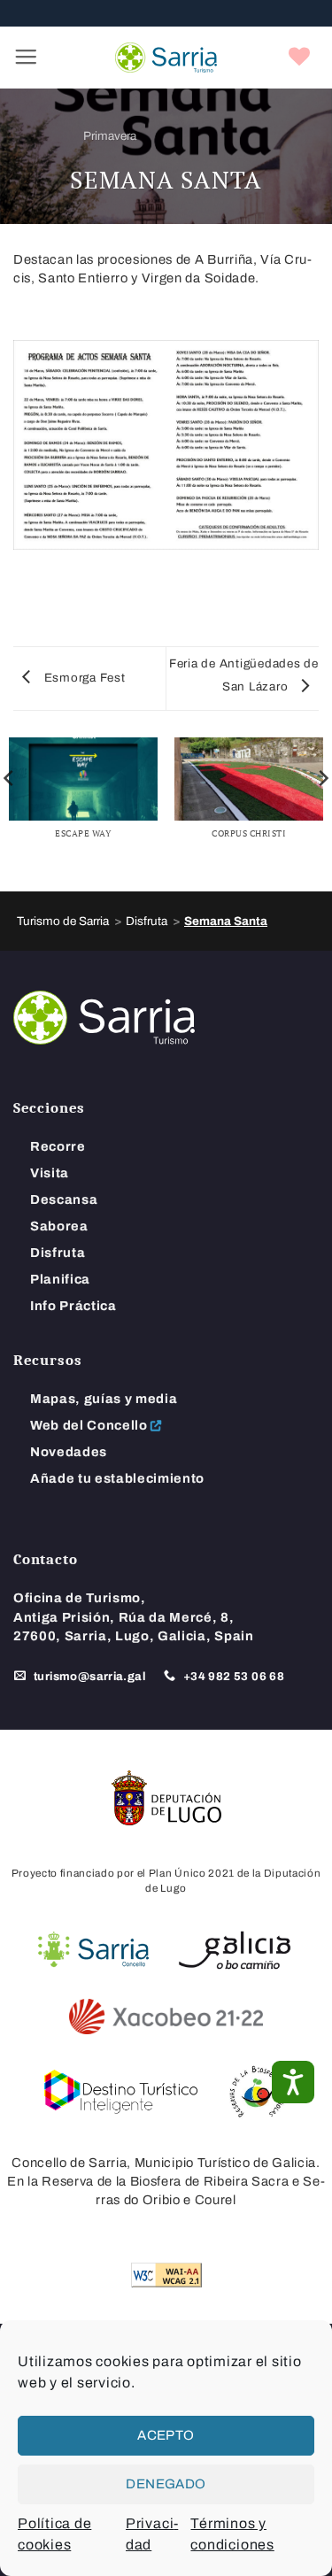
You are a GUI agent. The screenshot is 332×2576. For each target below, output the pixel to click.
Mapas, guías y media (104, 1399)
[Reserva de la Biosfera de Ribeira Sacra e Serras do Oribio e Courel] (257, 2092)
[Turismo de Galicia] (235, 1950)
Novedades (69, 1452)
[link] (300, 58)
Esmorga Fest (83, 678)
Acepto (166, 2435)
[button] (26, 58)
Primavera (110, 136)
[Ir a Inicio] (104, 1017)
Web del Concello (89, 1425)
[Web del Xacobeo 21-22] (166, 2017)
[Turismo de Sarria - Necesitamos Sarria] (166, 58)
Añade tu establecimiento (117, 1478)
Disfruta (58, 1253)
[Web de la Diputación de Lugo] (166, 1798)
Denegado (166, 2484)
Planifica (60, 1279)
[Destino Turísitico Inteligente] (121, 2092)
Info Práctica (73, 1306)
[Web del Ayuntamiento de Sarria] (93, 1950)
